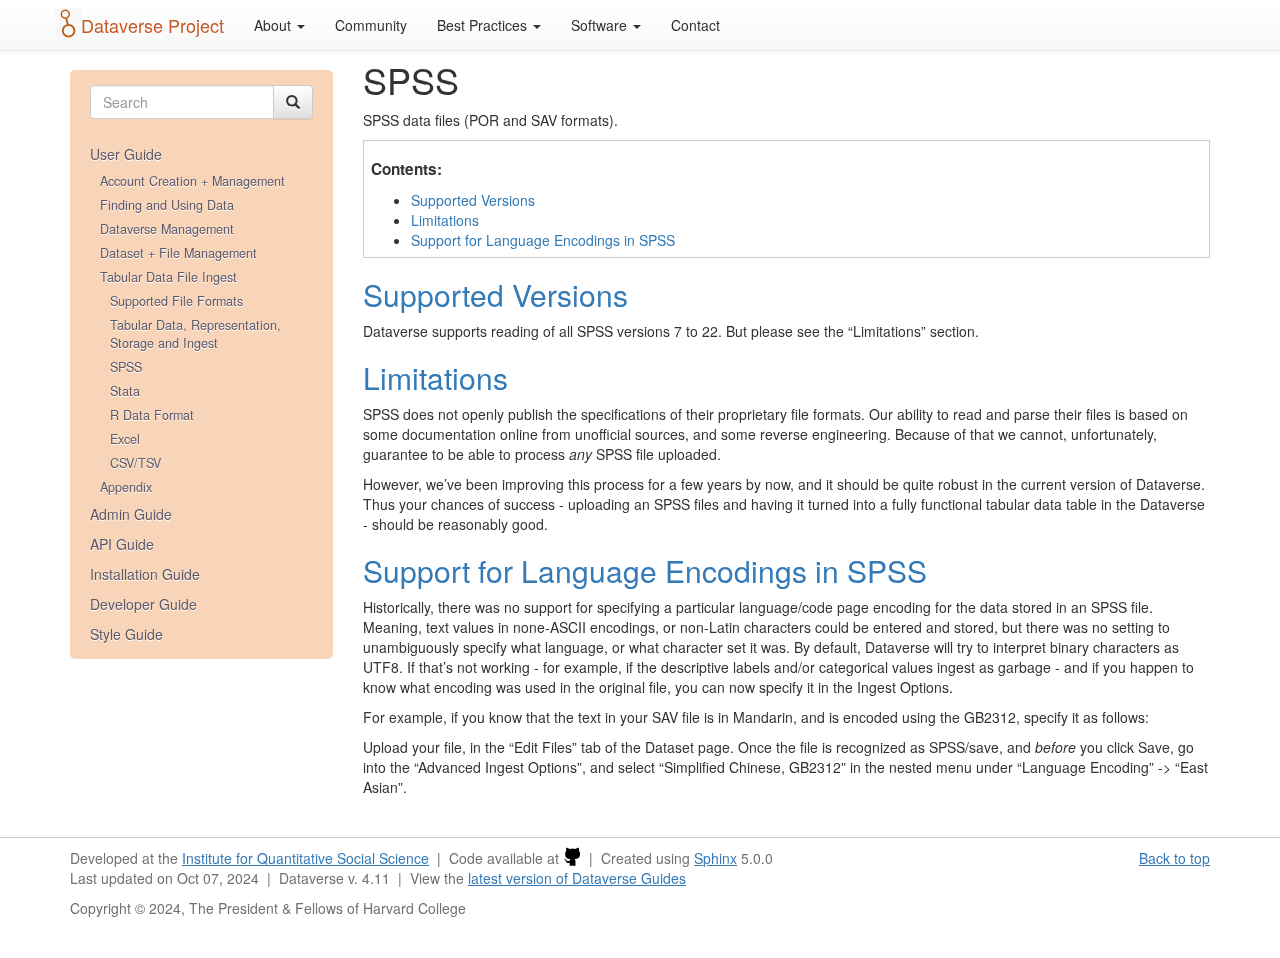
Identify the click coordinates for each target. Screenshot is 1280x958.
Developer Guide (143, 604)
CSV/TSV (135, 463)
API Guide (122, 544)
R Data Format (152, 415)
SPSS (126, 367)
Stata (125, 391)
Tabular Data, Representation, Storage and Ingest (195, 334)
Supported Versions (473, 200)
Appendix (126, 487)
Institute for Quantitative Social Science (305, 858)
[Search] (293, 102)
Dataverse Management (167, 229)
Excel (125, 439)
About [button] (274, 25)
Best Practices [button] (484, 25)
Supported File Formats (176, 301)
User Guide (126, 154)
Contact (695, 25)
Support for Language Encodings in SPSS (543, 240)
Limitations (445, 220)
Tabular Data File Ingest (168, 277)
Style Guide (126, 634)
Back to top (1174, 858)
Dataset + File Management (178, 253)
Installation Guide (145, 574)
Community (371, 25)
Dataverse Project (152, 25)
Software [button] (601, 25)
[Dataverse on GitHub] (572, 858)
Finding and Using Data (167, 205)
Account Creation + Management (192, 181)
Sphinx (715, 858)
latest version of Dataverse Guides (577, 878)
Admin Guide (131, 514)
